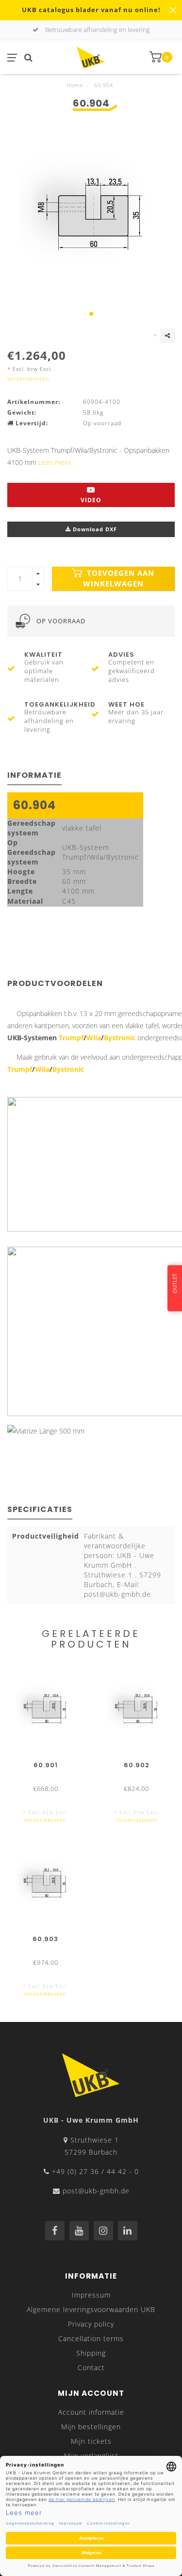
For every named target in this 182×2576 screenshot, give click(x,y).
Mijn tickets (91, 2441)
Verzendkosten (28, 378)
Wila (94, 1038)
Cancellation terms (91, 2338)
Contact (91, 2368)
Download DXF (94, 529)
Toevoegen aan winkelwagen (119, 578)
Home (75, 85)
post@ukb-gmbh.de (96, 2191)
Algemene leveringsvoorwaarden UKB (91, 2309)
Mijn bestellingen (91, 2427)
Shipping (91, 2353)
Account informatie (91, 2412)
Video (91, 500)
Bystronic (120, 1038)
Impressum (91, 2295)
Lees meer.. (56, 462)
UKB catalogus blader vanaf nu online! (91, 10)
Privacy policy (91, 2324)
